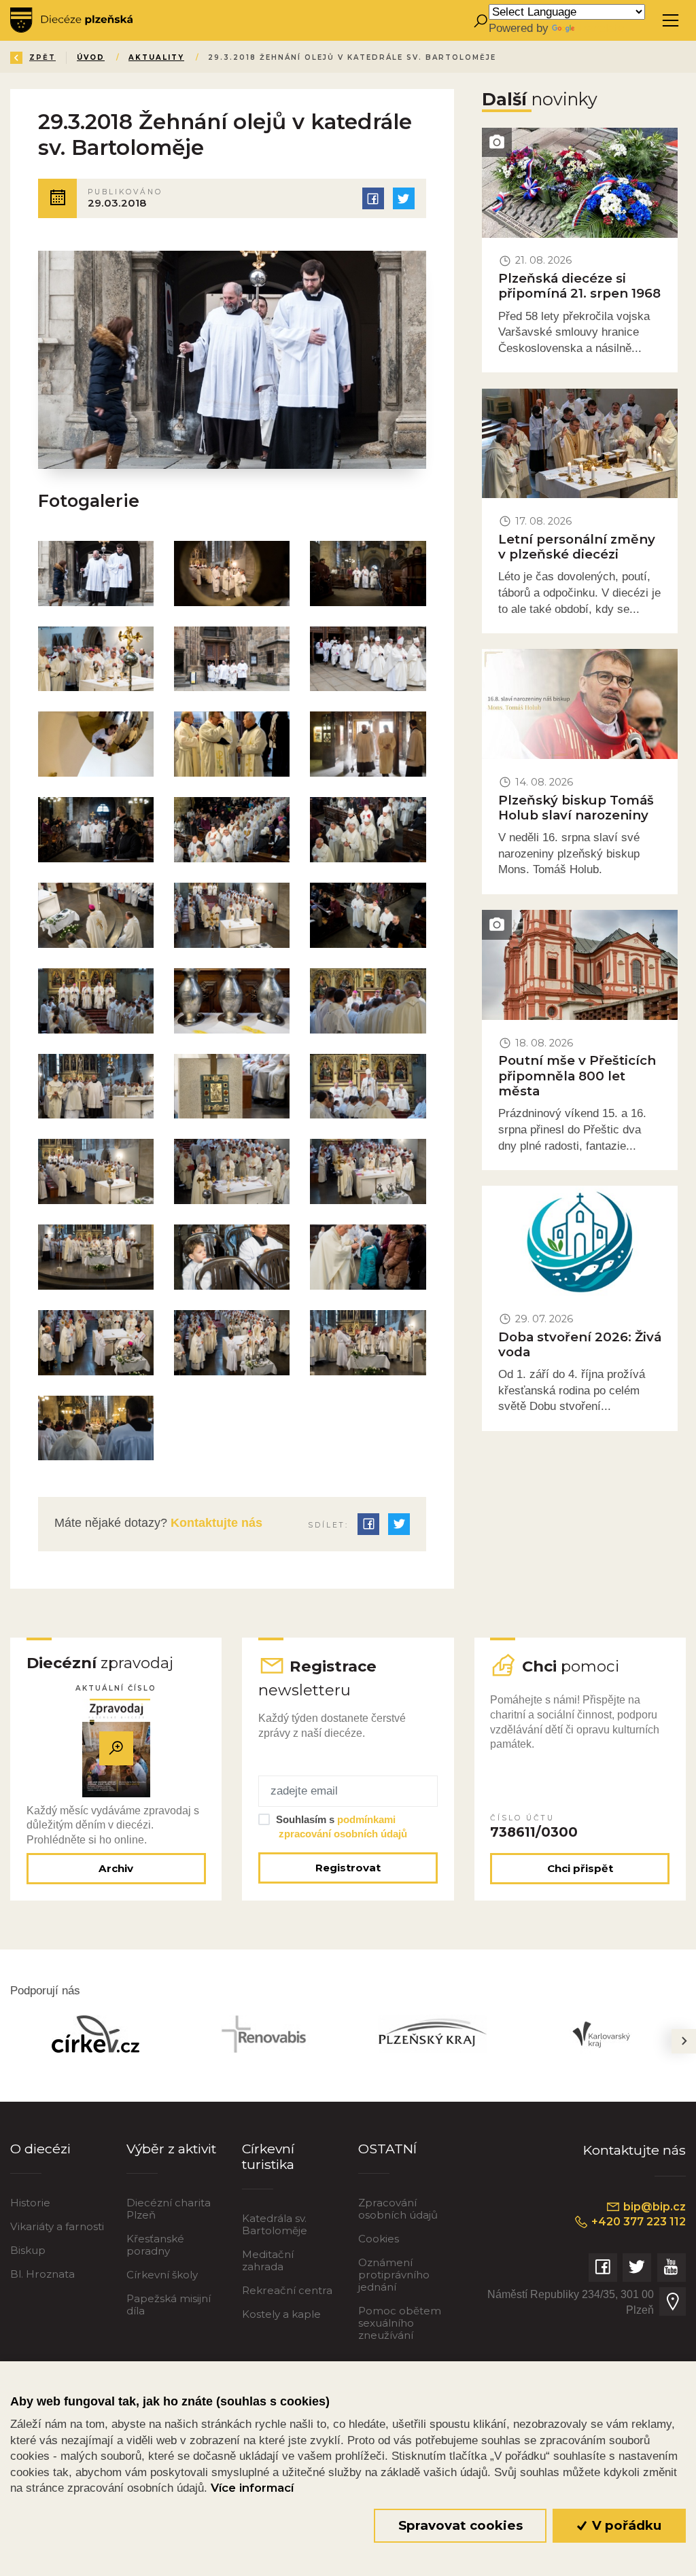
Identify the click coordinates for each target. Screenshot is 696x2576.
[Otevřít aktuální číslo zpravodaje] (116, 1748)
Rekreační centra (287, 2290)
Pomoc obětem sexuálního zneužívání (400, 2323)
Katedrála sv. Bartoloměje (275, 2224)
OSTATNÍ (387, 2149)
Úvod (91, 57)
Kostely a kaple (281, 2314)
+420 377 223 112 (637, 2222)
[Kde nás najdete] (672, 2301)
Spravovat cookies (460, 2525)
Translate (601, 28)
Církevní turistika (268, 2156)
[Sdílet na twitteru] (404, 198)
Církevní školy (162, 2275)
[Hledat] (480, 21)
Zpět (42, 57)
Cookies (379, 2239)
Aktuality (156, 57)
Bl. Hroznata (42, 2274)
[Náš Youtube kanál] (672, 2268)
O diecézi (40, 2149)
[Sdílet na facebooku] (373, 198)
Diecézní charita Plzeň (169, 2209)
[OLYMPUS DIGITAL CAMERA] (96, 744)
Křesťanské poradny (155, 2245)
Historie (30, 2203)
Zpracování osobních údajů (398, 2209)
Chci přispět (580, 1868)
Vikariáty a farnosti (57, 2226)
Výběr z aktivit (171, 2149)
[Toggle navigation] (671, 21)
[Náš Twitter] (637, 2268)
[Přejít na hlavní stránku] (71, 20)
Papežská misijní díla (169, 2305)
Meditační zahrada (268, 2260)
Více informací (252, 2488)
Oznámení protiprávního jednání (394, 2275)
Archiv (116, 1868)
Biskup (28, 2250)
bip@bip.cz (653, 2207)
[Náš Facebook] (603, 2268)
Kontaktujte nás (215, 1523)
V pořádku (625, 2525)
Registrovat (348, 1868)
